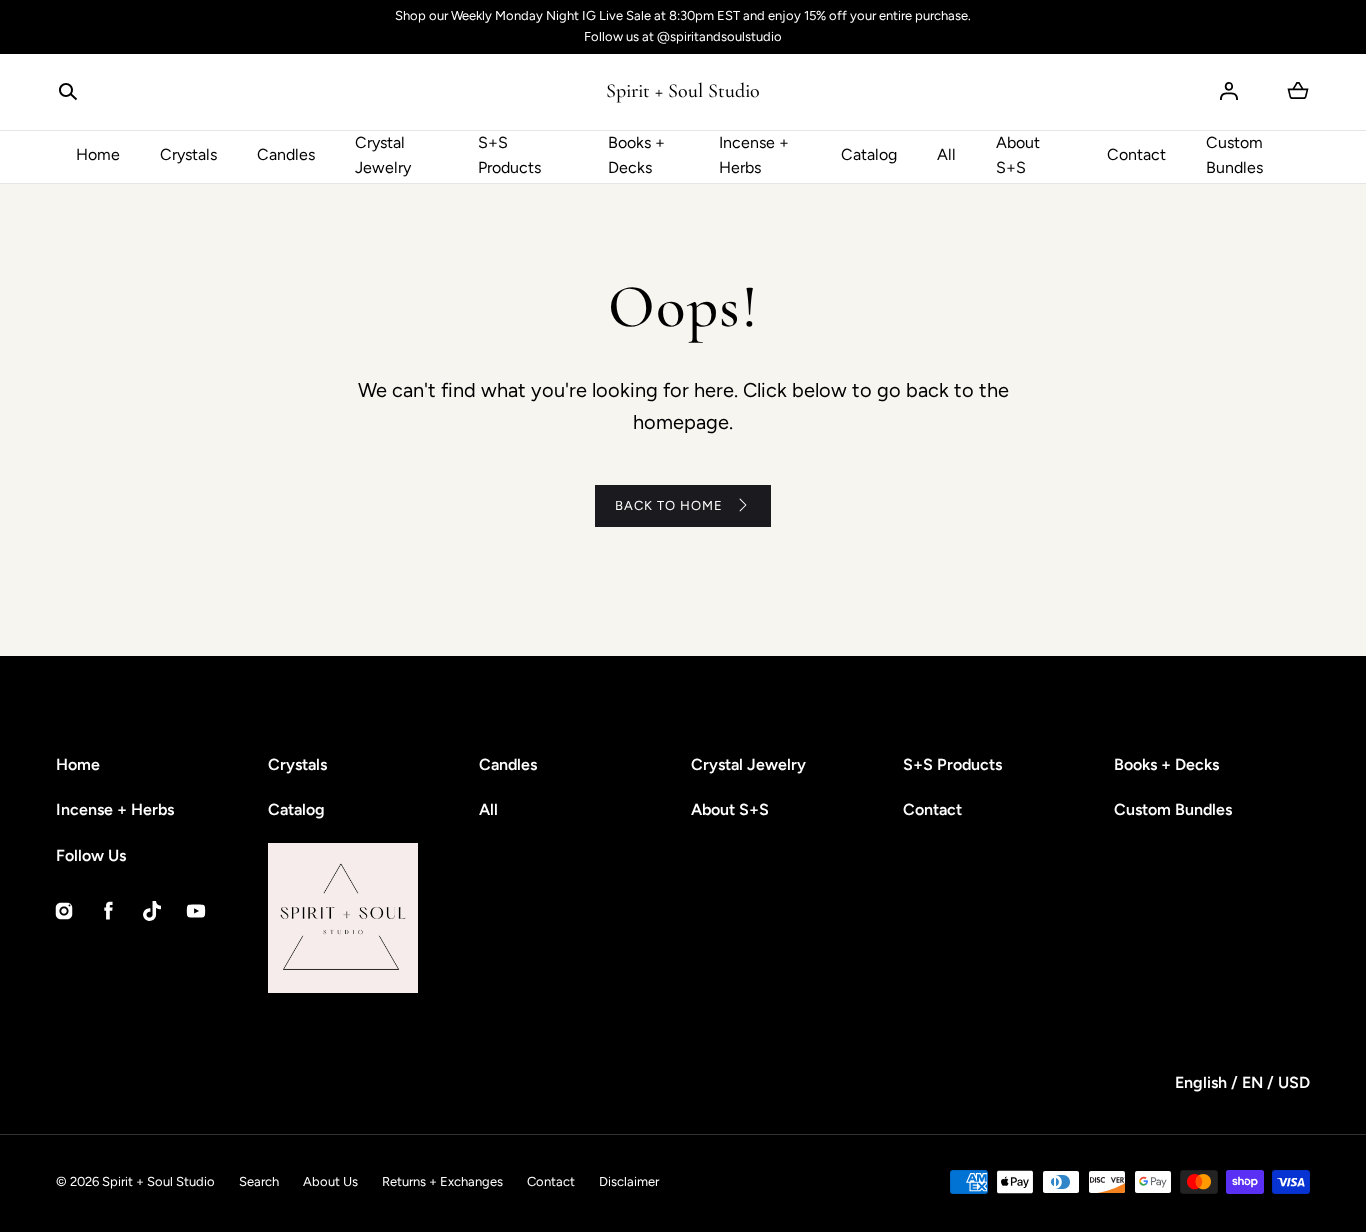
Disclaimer (629, 1181)
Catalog (869, 154)
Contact (1136, 154)
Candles (286, 154)
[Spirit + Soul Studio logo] (418, 918)
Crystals (188, 154)
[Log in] (1229, 91)
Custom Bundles (1234, 155)
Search (259, 1181)
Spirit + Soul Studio (158, 1181)
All (946, 154)
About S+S (1018, 155)
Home (98, 154)
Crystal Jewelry (383, 155)
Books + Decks (636, 155)
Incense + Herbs (754, 155)
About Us (330, 1181)
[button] (68, 91)
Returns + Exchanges (442, 1181)
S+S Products (509, 155)
